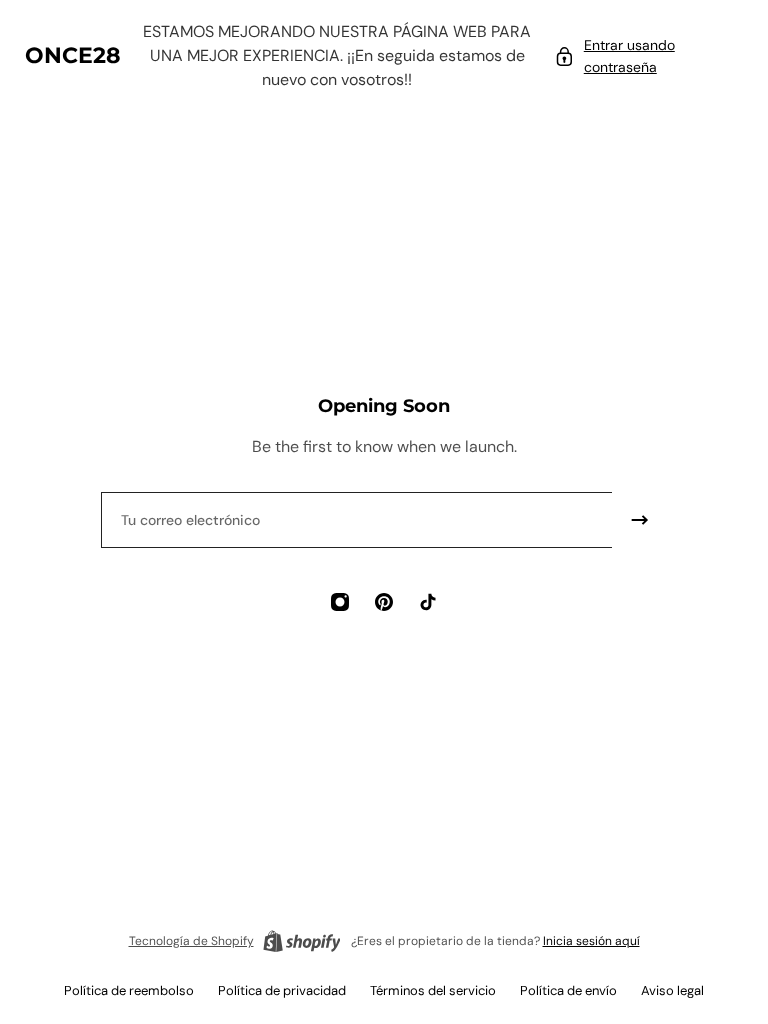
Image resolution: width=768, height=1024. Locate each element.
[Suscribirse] (640, 520)
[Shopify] (302, 941)
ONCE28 (73, 55)
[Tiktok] (428, 602)
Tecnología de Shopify (191, 941)
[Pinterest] (384, 602)
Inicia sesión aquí (591, 941)
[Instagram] (340, 602)
